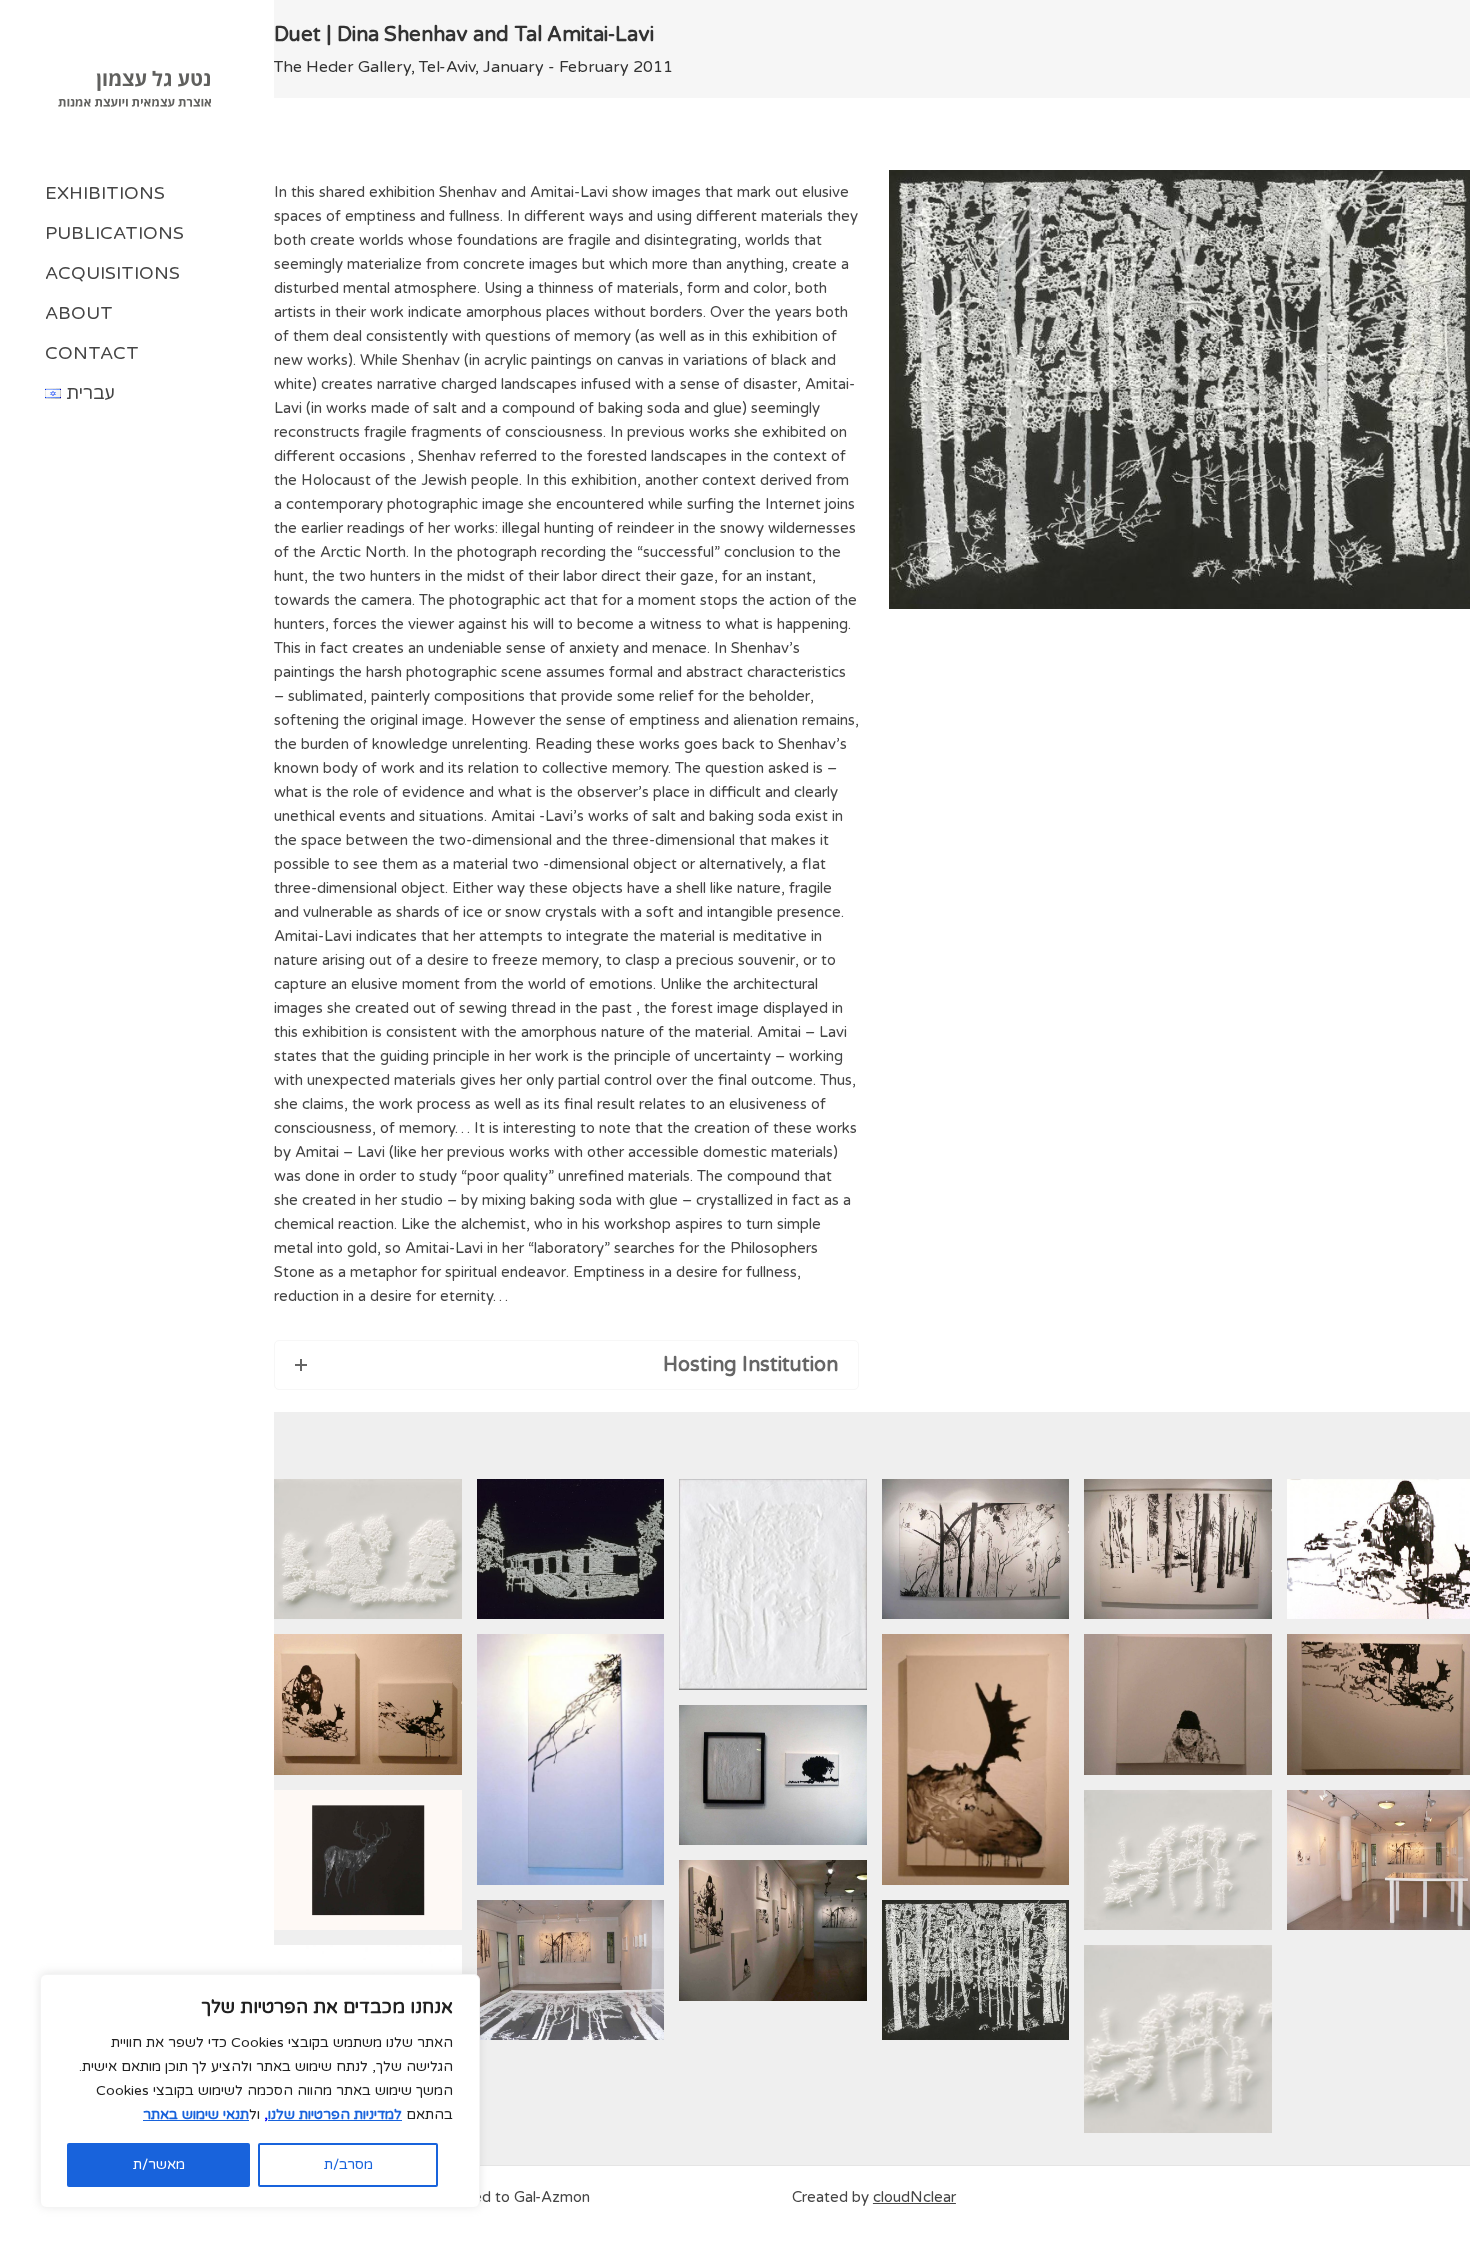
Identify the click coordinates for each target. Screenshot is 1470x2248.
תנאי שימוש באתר (196, 2114)
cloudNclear (914, 2197)
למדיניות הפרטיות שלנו (335, 2114)
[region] (260, 2091)
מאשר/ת (159, 2164)
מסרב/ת (348, 2164)
